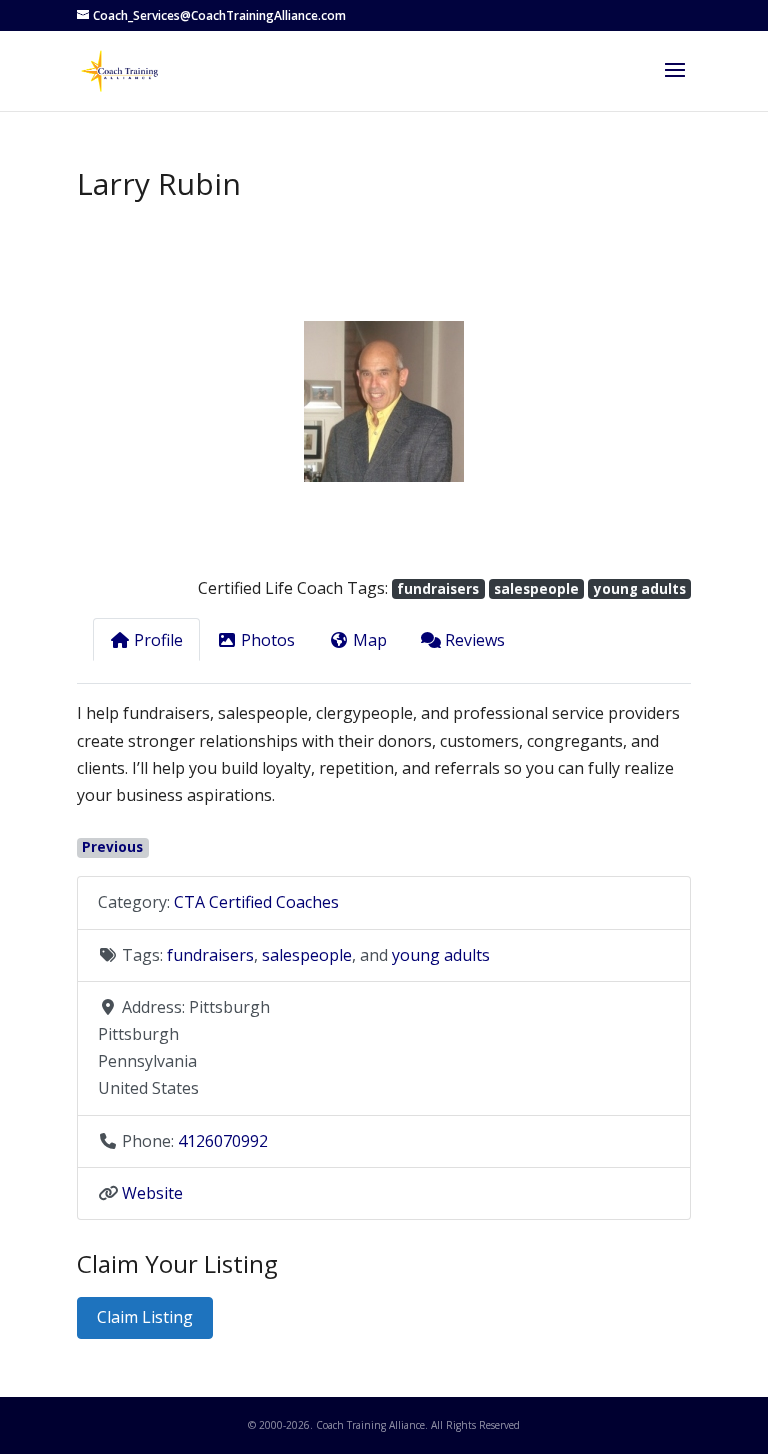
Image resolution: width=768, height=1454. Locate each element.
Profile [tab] (158, 640)
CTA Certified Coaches (256, 902)
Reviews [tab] (475, 640)
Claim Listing (145, 1317)
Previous (112, 847)
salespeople (536, 589)
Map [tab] (370, 640)
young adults (640, 589)
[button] (123, 402)
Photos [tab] (268, 640)
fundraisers (438, 589)
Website (152, 1193)
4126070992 (223, 1141)
